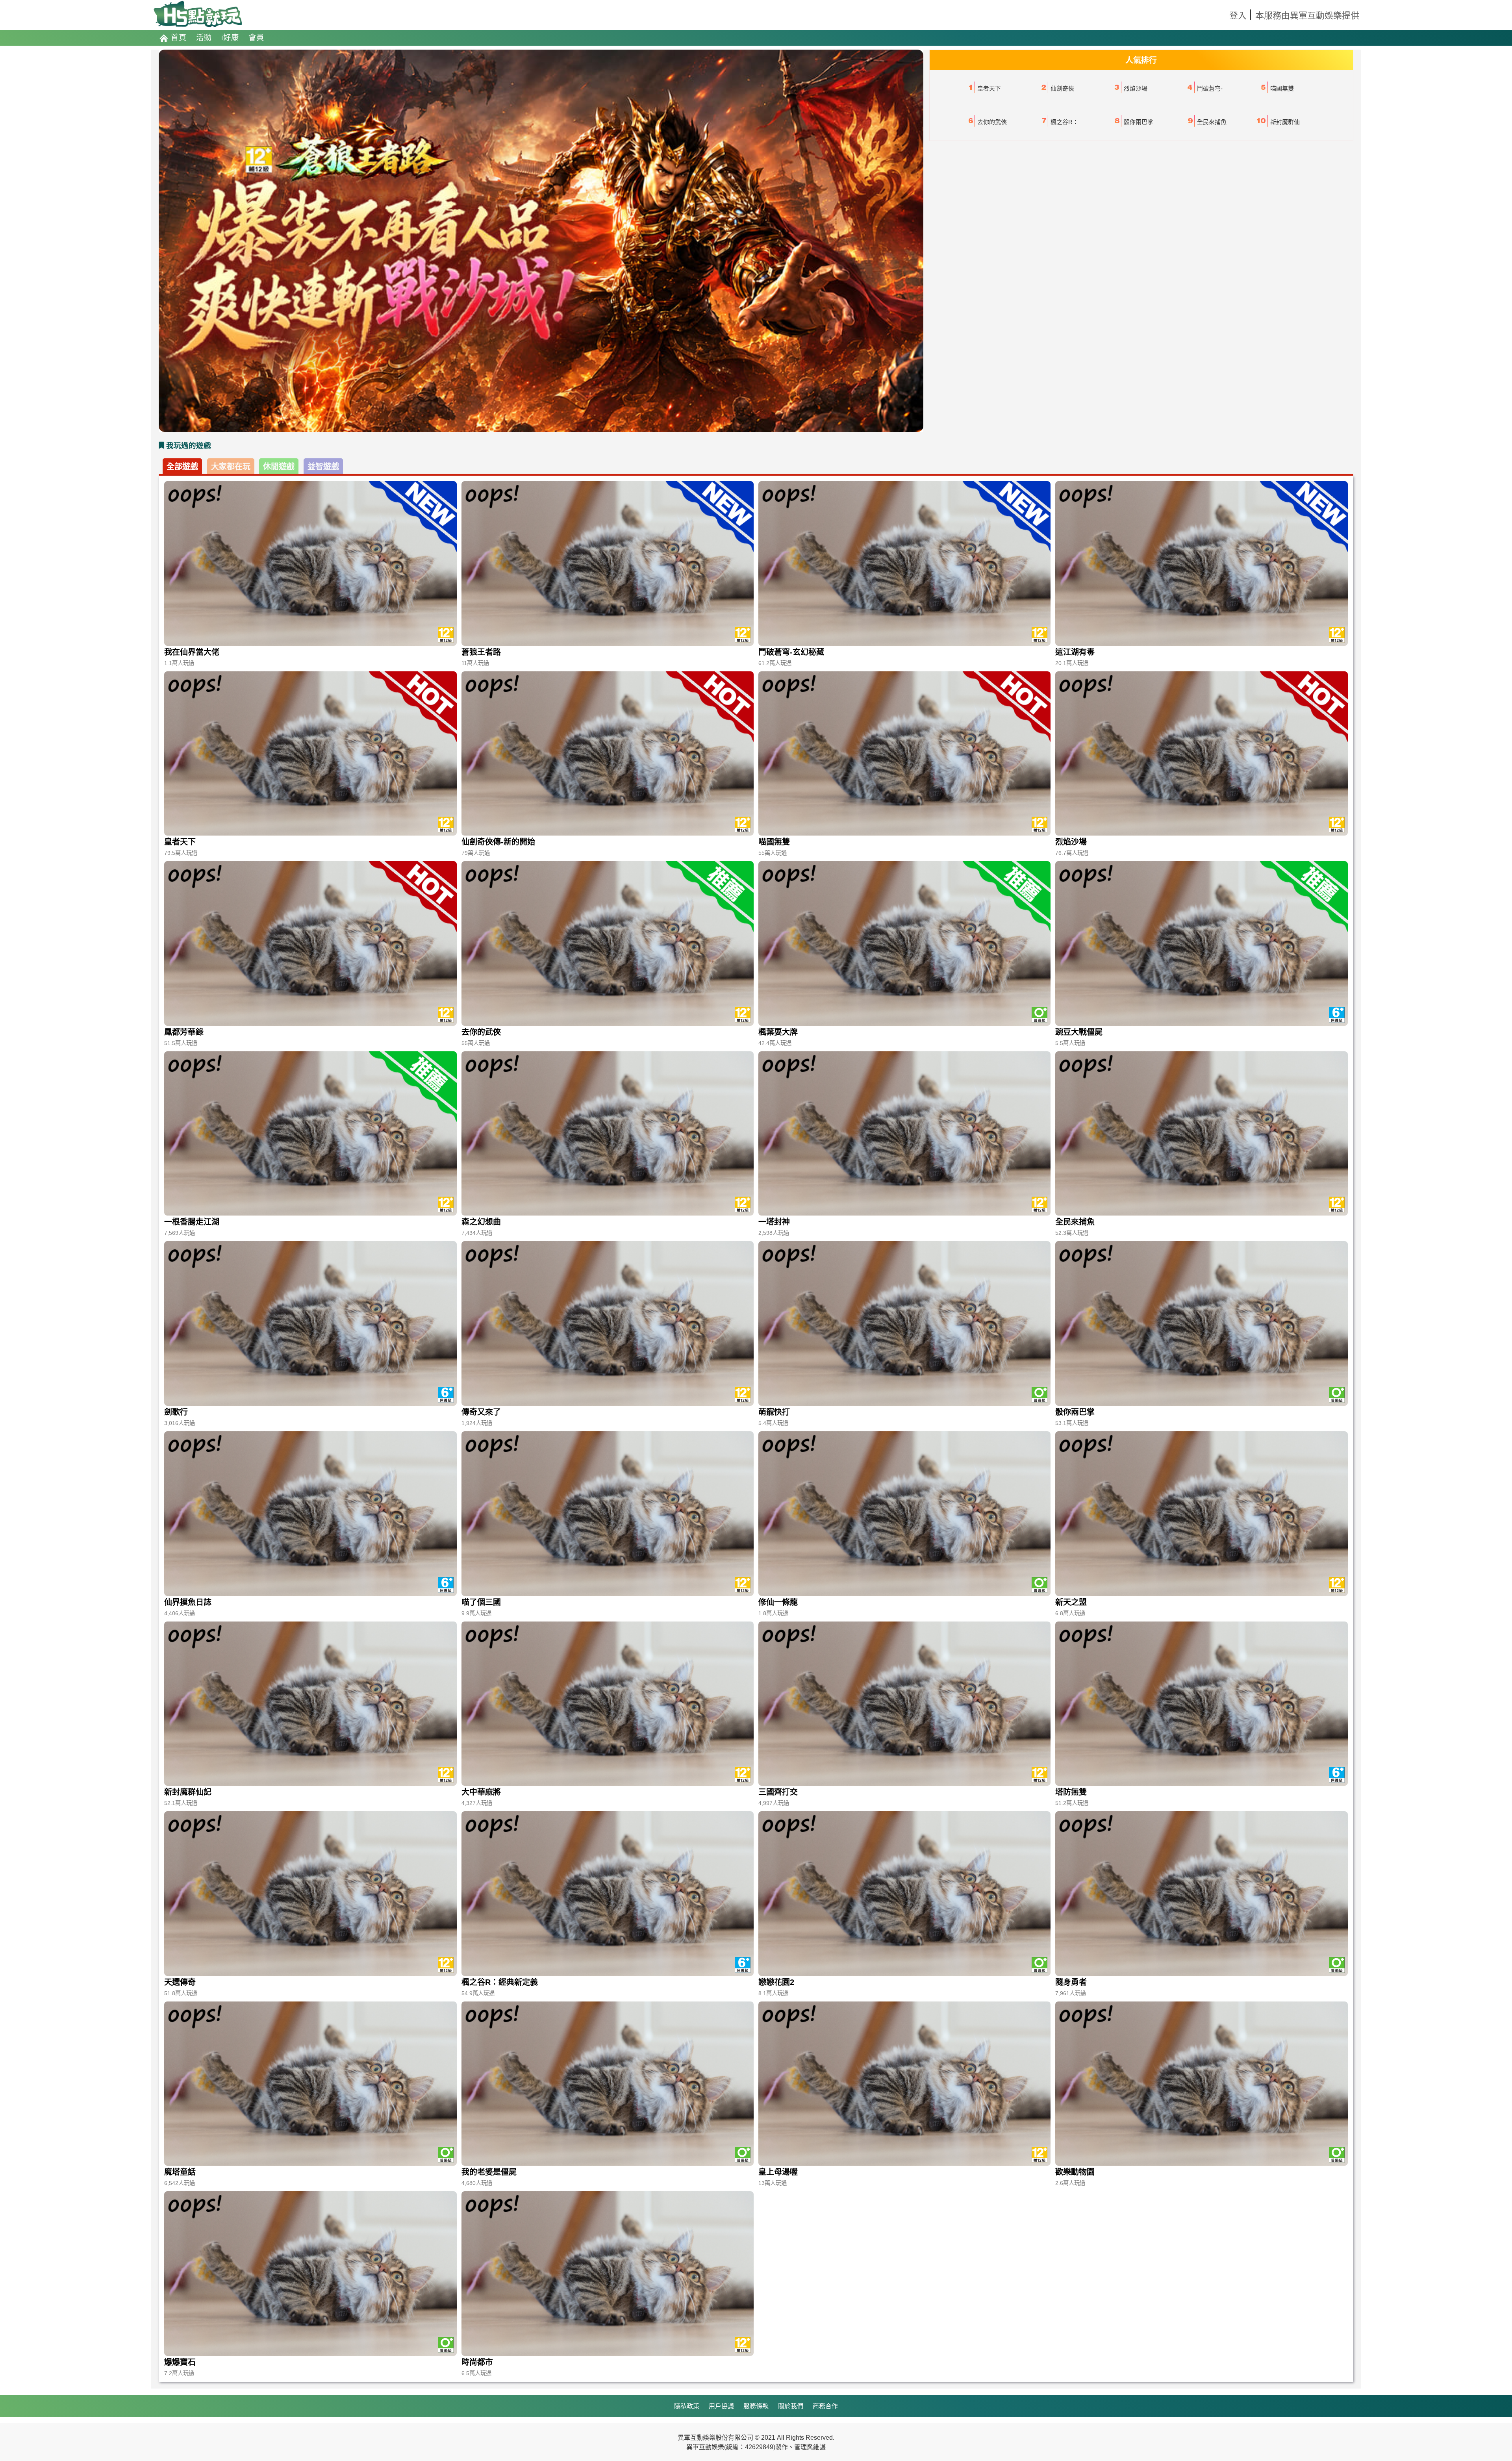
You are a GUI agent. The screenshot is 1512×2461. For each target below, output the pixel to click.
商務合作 (825, 2406)
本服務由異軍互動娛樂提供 (1307, 16)
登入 (1238, 16)
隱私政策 (687, 2406)
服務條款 (756, 2406)
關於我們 (791, 2406)
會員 (256, 38)
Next (935, 241)
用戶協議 (721, 2406)
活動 (204, 38)
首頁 (179, 38)
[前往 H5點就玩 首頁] (198, 15)
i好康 (230, 38)
